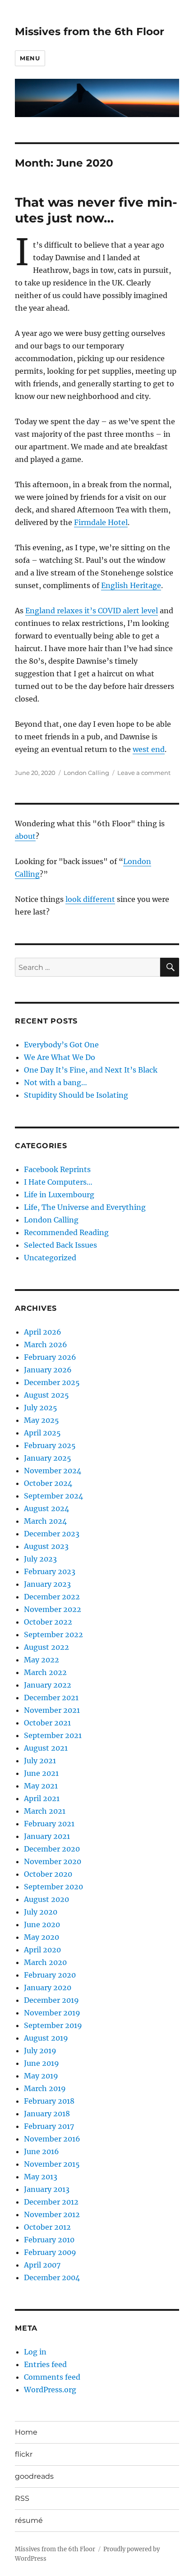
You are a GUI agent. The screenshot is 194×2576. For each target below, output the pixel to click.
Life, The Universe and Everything (85, 1207)
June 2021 (41, 1773)
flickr (24, 2454)
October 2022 (48, 1622)
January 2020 (48, 1987)
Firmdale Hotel (101, 522)
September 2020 (53, 1887)
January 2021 (47, 1836)
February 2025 (50, 1445)
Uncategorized (50, 1258)
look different (90, 899)
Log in (35, 2352)
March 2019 (45, 2088)
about (25, 836)
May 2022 (42, 1660)
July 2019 (40, 2051)
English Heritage (131, 585)
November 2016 (52, 2139)
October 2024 (48, 1483)
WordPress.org (50, 2390)
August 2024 (46, 1508)
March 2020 (45, 1962)
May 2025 (42, 1420)
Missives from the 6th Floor (90, 32)
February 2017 (49, 2126)
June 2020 (42, 1924)
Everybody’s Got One (61, 1045)
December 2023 (52, 1534)
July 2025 (41, 1408)
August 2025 (46, 1395)
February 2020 (50, 1975)
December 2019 (51, 2000)
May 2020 (42, 1937)
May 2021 (41, 1786)
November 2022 (53, 1609)
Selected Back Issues (60, 1245)
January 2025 (48, 1458)
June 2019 (42, 2063)
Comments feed (52, 2377)
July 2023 (40, 1559)
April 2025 (42, 1433)
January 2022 (48, 1685)
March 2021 (45, 1811)
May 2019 (41, 2076)
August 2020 (46, 1899)
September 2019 (53, 2025)
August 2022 (46, 1647)
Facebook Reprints (57, 1169)
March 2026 (46, 1345)
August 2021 (46, 1748)
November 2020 (53, 1861)
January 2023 (47, 1584)
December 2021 (51, 1698)
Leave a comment (144, 773)
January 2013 (47, 2189)
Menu (30, 58)
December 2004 (52, 2277)
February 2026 (50, 1357)
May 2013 (41, 2177)
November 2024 (53, 1471)
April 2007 (42, 2265)
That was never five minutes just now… (96, 210)
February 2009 (50, 2252)
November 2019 (52, 2013)
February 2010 (49, 2240)
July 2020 (41, 1912)
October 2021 (47, 1723)
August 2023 (46, 1546)
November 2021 (52, 1710)
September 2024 (53, 1496)
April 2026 (43, 1332)
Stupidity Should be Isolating (76, 1095)
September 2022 (53, 1634)
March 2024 (45, 1521)
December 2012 (51, 2202)
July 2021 (40, 1761)
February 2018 (49, 2101)
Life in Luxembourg (59, 1195)
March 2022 (45, 1672)
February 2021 (49, 1824)
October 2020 (48, 1874)
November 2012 (52, 2214)
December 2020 (52, 1849)
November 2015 (52, 2164)
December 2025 (52, 1382)
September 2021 (53, 1735)
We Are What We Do (60, 1057)
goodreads (34, 2476)
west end (149, 749)
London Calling (86, 773)
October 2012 (47, 2227)
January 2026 (48, 1370)
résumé (29, 2520)
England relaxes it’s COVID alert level (92, 611)
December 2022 (52, 1597)
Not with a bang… (55, 1082)
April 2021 (42, 1798)
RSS (22, 2498)
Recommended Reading (66, 1232)
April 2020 (42, 1950)
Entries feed (45, 2364)
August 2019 (46, 2038)
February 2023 (50, 1571)
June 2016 (42, 2151)
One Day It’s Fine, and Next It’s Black (91, 1070)
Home (26, 2432)
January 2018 (47, 2114)
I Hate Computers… (58, 1182)
